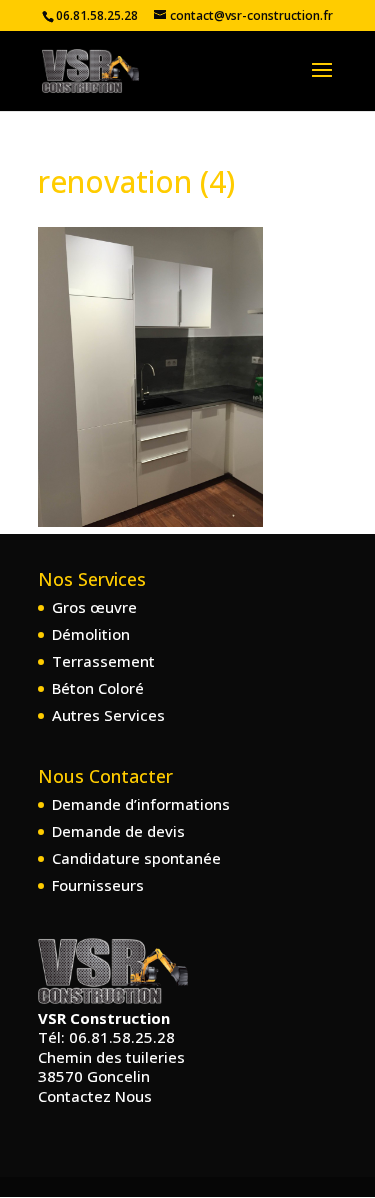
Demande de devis (118, 831)
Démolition (91, 634)
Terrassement (103, 661)
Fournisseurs (98, 885)
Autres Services (108, 715)
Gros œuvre (94, 607)
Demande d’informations (141, 804)
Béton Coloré (98, 688)
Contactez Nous (95, 1096)
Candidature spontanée (136, 858)
